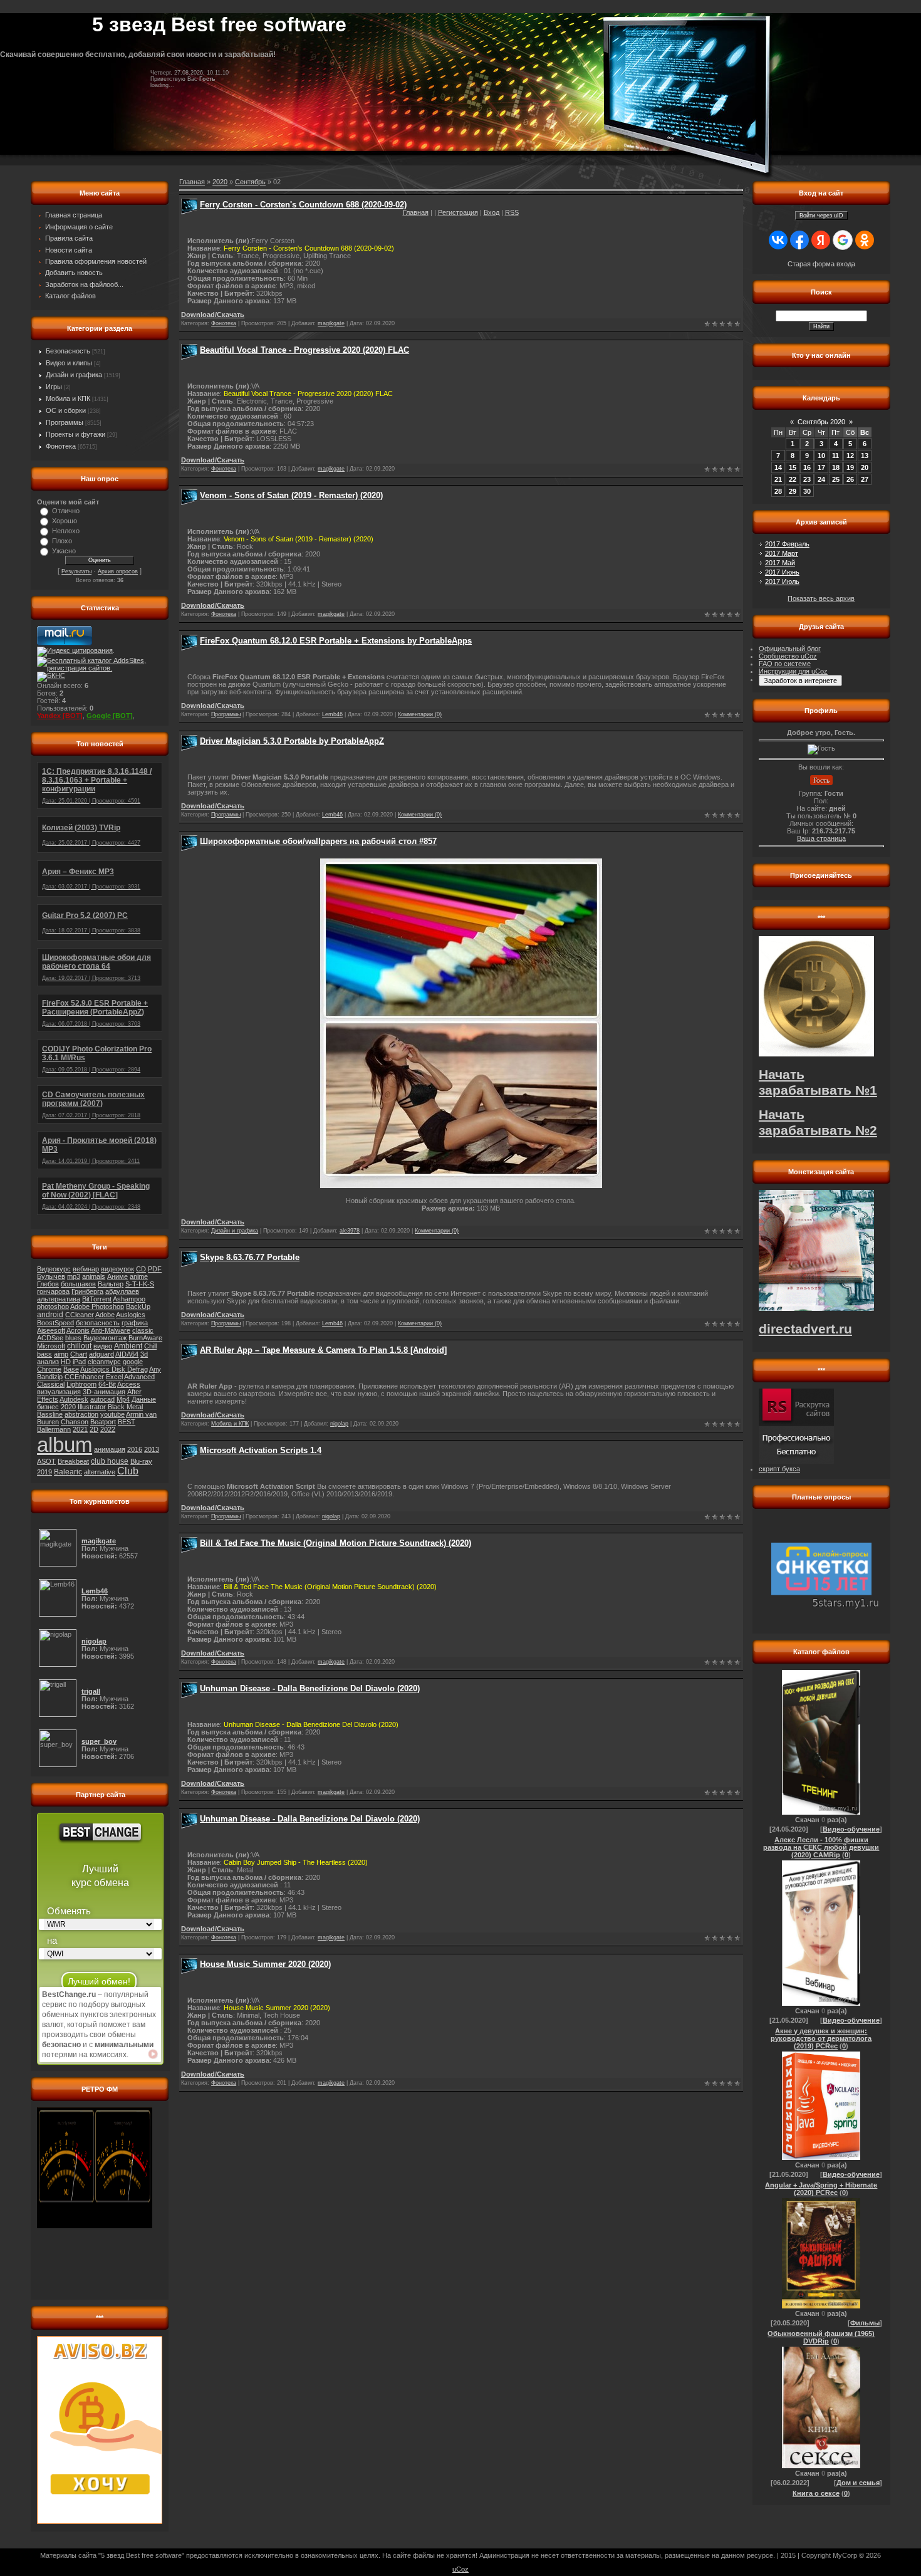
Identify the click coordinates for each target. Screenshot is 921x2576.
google (133, 1362)
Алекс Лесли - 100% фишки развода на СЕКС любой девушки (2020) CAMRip (821, 1847)
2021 (80, 1429)
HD (66, 1362)
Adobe (105, 1315)
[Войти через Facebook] (799, 240)
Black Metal (125, 1407)
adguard (101, 1354)
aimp (61, 1354)
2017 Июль (782, 581)
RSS (512, 212)
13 (865, 456)
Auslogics (131, 1315)
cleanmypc (104, 1362)
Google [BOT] (110, 716)
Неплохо (66, 531)
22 (793, 479)
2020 (68, 1407)
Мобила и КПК (68, 399)
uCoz (460, 2569)
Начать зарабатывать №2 (818, 1123)
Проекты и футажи (75, 434)
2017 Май (780, 563)
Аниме (117, 1276)
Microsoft (51, 1346)
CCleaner (80, 1315)
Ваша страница (821, 838)
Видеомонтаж (105, 1338)
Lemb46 (332, 714)
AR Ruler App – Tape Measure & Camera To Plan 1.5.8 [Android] (323, 1350)
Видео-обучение (851, 1829)
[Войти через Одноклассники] (865, 240)
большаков (78, 1284)
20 (865, 467)
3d (144, 1354)
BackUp (138, 1306)
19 (850, 467)
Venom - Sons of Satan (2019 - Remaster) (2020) (291, 495)
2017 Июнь (782, 572)
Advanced (139, 1377)
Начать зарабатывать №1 (818, 1082)
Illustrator (92, 1407)
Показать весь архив (821, 598)
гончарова (53, 1291)
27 (865, 479)
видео (103, 1346)
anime (139, 1276)
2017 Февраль (787, 544)
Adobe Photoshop (97, 1306)
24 (821, 479)
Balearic (68, 1472)
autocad (102, 1399)
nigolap (339, 1424)
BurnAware (145, 1338)
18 (836, 467)
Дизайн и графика (74, 375)
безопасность (98, 1323)
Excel (114, 1377)
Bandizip (50, 1377)
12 (850, 456)
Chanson (75, 1422)
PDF (155, 1269)
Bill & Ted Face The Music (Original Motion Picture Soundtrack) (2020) (336, 1543)
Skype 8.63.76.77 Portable (250, 1257)
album (65, 1445)
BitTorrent (97, 1299)
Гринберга (87, 1291)
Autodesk (74, 1399)
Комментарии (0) (420, 714)
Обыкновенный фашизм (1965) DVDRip (821, 2337)
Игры (54, 387)
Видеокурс (54, 1269)
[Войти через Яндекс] (821, 240)
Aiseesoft (51, 1330)
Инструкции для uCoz (793, 671)
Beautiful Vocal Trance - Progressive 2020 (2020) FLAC (304, 350)
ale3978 (350, 1231)
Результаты (76, 571)
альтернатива (59, 1299)
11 (835, 456)
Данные (144, 1399)
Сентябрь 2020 (821, 422)
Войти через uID (821, 216)
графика (135, 1323)
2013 (152, 1449)
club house (110, 1461)
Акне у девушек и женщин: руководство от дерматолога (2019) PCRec (821, 2038)
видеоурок (117, 1269)
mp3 (74, 1276)
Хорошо (65, 521)
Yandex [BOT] (60, 716)
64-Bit (107, 1384)
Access (129, 1384)
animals (94, 1276)
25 (836, 479)
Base (71, 1369)
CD (141, 1269)
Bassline (50, 1414)
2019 (44, 1472)
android (50, 1315)
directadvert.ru (805, 1329)
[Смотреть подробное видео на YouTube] (153, 2054)
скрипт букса (779, 1469)
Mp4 (123, 1399)
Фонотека (61, 446)
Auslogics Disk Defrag (114, 1369)
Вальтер (111, 1284)
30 (807, 491)
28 (778, 491)
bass (44, 1354)
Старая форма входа (821, 264)
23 (807, 479)
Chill (150, 1346)
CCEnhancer (84, 1377)
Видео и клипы (69, 363)
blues (73, 1338)
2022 (108, 1429)
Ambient (128, 1346)
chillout (79, 1346)
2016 (135, 1449)
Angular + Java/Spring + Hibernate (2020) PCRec (821, 2189)
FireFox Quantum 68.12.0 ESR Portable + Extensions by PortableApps (336, 641)
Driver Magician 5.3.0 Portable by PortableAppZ (292, 741)
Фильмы (865, 2323)
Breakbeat (73, 1461)
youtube (112, 1414)
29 (793, 491)
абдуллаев (122, 1291)
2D (94, 1429)
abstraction (81, 1414)
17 (821, 467)
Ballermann (54, 1429)
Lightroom (81, 1384)
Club (128, 1471)
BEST (127, 1422)
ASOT (46, 1461)
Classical (51, 1384)
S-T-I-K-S (140, 1284)
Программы (65, 422)
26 (850, 479)
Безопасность (68, 351)
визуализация (59, 1392)
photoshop (53, 1306)
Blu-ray (141, 1461)
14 (778, 467)
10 (821, 456)
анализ (48, 1362)
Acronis (78, 1330)
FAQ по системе (785, 664)
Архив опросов (118, 571)
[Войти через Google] (843, 240)
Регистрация (458, 212)
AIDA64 (127, 1354)
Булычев (51, 1276)
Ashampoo (129, 1299)
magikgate (331, 323)
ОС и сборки (66, 410)
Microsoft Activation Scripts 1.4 (261, 1450)
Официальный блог (790, 649)
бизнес (48, 1407)
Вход (492, 212)
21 (778, 479)
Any (155, 1369)
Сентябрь (250, 182)
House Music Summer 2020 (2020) (265, 1964)
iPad (79, 1362)
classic (143, 1330)
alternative (100, 1472)
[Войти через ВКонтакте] (778, 240)
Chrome (49, 1369)
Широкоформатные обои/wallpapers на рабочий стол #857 (318, 841)
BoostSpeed (55, 1323)
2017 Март (782, 553)
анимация (110, 1449)
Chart (79, 1354)
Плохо (62, 541)
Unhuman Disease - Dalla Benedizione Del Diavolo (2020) (310, 1688)
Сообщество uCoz (788, 656)
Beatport (103, 1422)
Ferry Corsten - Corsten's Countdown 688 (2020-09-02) (303, 205)
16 (807, 467)
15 (793, 467)
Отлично (66, 511)
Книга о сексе (816, 2493)
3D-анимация (104, 1392)
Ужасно (64, 551)
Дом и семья (858, 2483)
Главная (416, 212)
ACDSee (50, 1338)
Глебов (48, 1284)
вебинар (86, 1269)
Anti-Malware (111, 1330)
